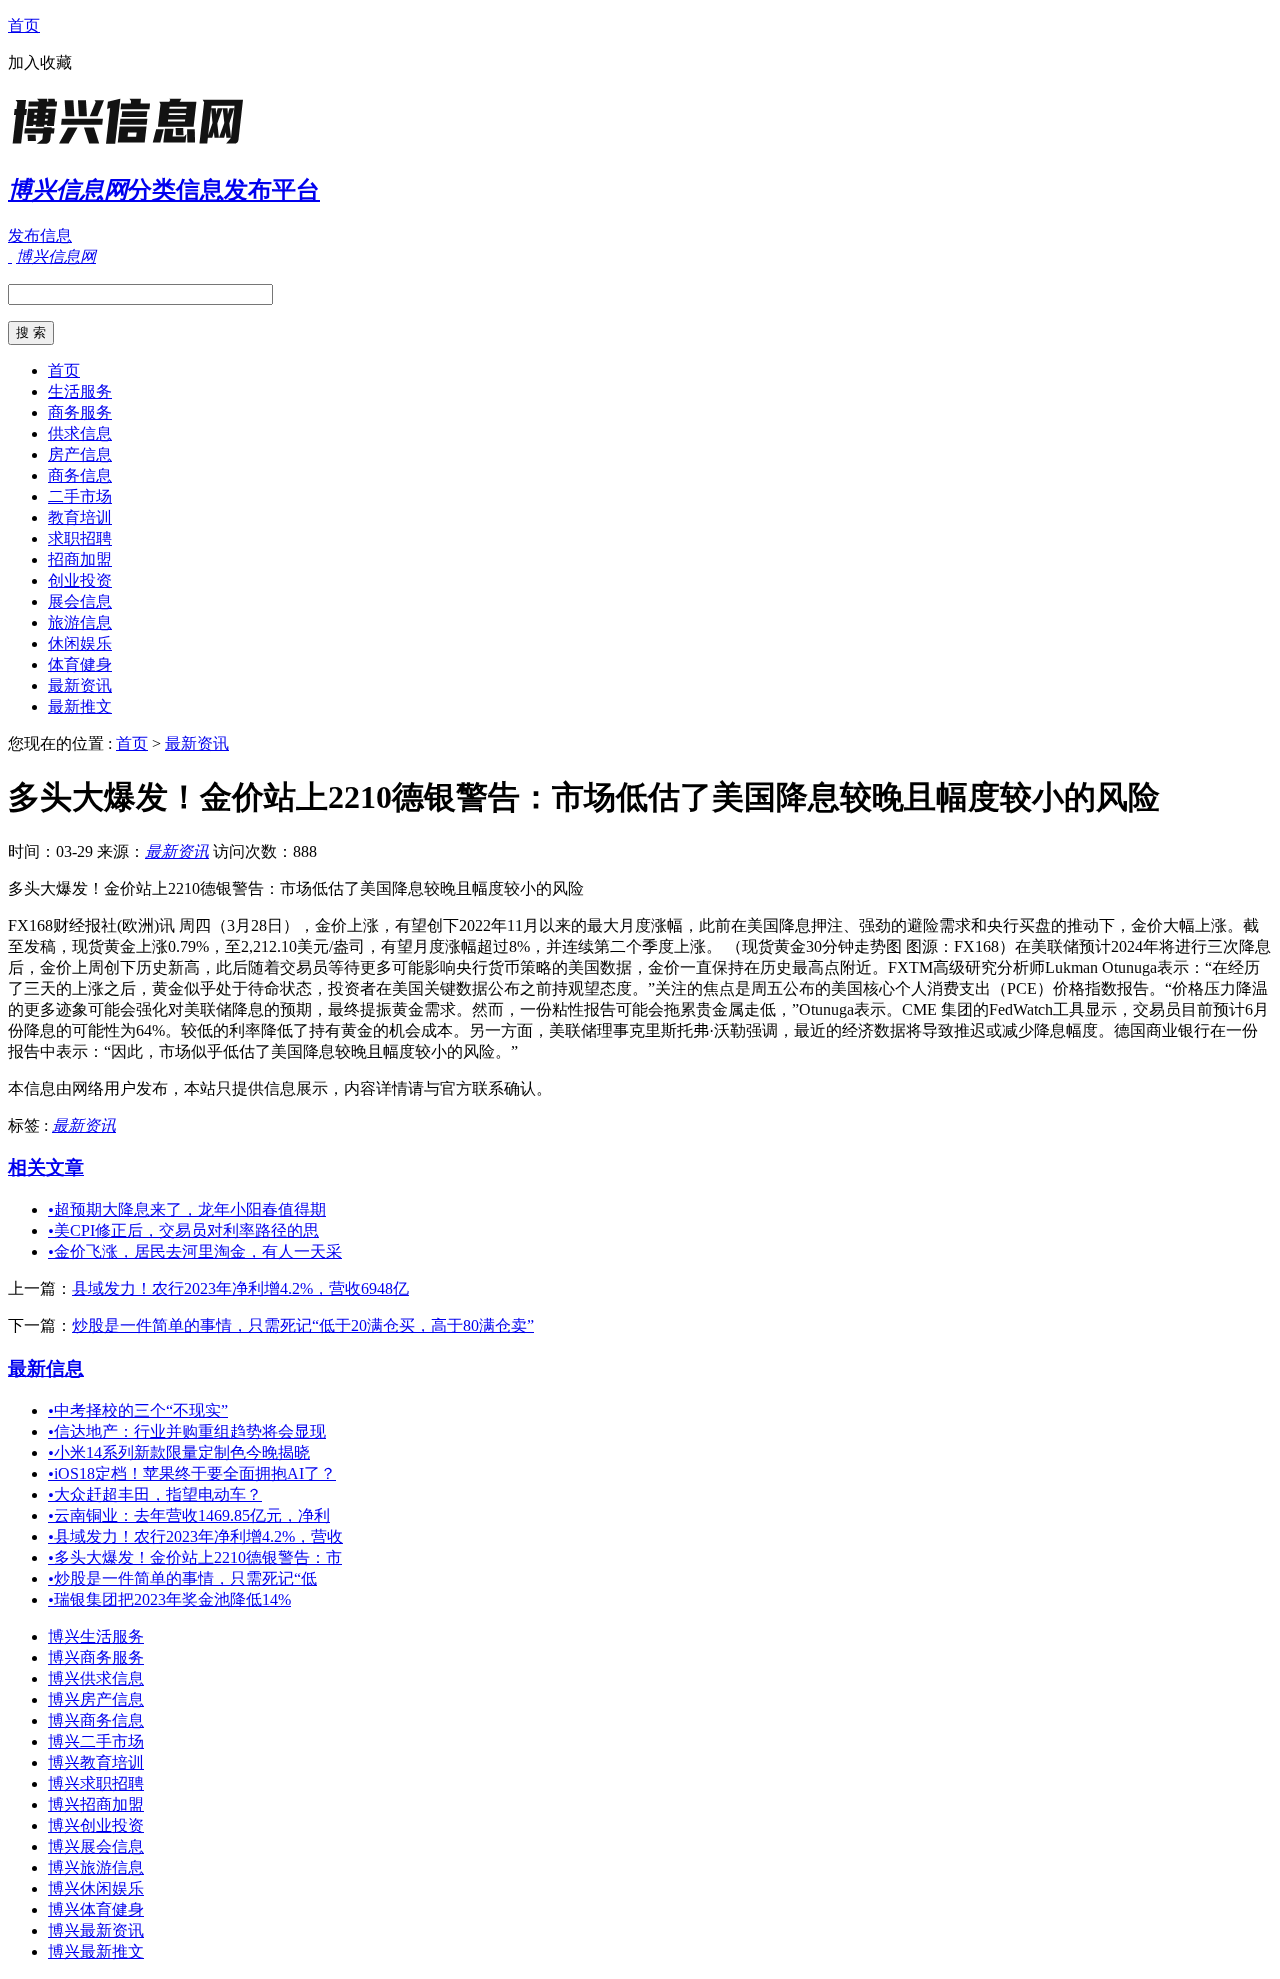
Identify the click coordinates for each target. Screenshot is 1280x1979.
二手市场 (80, 496)
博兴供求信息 (96, 1678)
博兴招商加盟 (96, 1804)
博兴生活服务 (96, 1636)
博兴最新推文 (96, 1951)
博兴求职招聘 (96, 1783)
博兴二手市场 (96, 1741)
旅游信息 (80, 622)
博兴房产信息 (96, 1699)
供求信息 (80, 433)
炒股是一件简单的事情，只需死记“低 (182, 1578)
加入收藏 (40, 62)
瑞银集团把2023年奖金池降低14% (169, 1599)
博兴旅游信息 (96, 1867)
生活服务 (80, 391)
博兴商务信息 (96, 1720)
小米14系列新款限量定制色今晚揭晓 (179, 1452)
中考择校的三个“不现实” (138, 1410)
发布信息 (40, 235)
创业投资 (80, 580)
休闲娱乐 (80, 643)
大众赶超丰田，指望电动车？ (155, 1494)
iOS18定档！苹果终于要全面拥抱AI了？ (192, 1473)
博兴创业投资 (96, 1825)
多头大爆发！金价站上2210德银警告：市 (195, 1557)
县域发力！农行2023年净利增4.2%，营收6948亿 (240, 1288)
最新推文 (80, 706)
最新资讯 (80, 685)
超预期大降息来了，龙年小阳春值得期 (187, 1209)
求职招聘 (80, 538)
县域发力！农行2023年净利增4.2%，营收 (195, 1536)
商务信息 (80, 475)
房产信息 (80, 454)
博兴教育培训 (96, 1762)
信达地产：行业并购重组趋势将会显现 (187, 1431)
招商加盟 (80, 559)
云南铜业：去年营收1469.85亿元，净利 (189, 1515)
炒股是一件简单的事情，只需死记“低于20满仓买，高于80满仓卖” (303, 1325)
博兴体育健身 (96, 1909)
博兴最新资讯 (96, 1930)
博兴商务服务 (96, 1657)
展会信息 (80, 601)
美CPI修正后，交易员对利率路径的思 (183, 1230)
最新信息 (46, 1368)
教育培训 (80, 517)
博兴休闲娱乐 (96, 1888)
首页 (24, 25)
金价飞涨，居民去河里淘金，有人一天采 (195, 1251)
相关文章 (46, 1167)
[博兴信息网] (133, 144)
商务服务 (80, 412)
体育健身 (80, 664)
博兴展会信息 (96, 1846)
